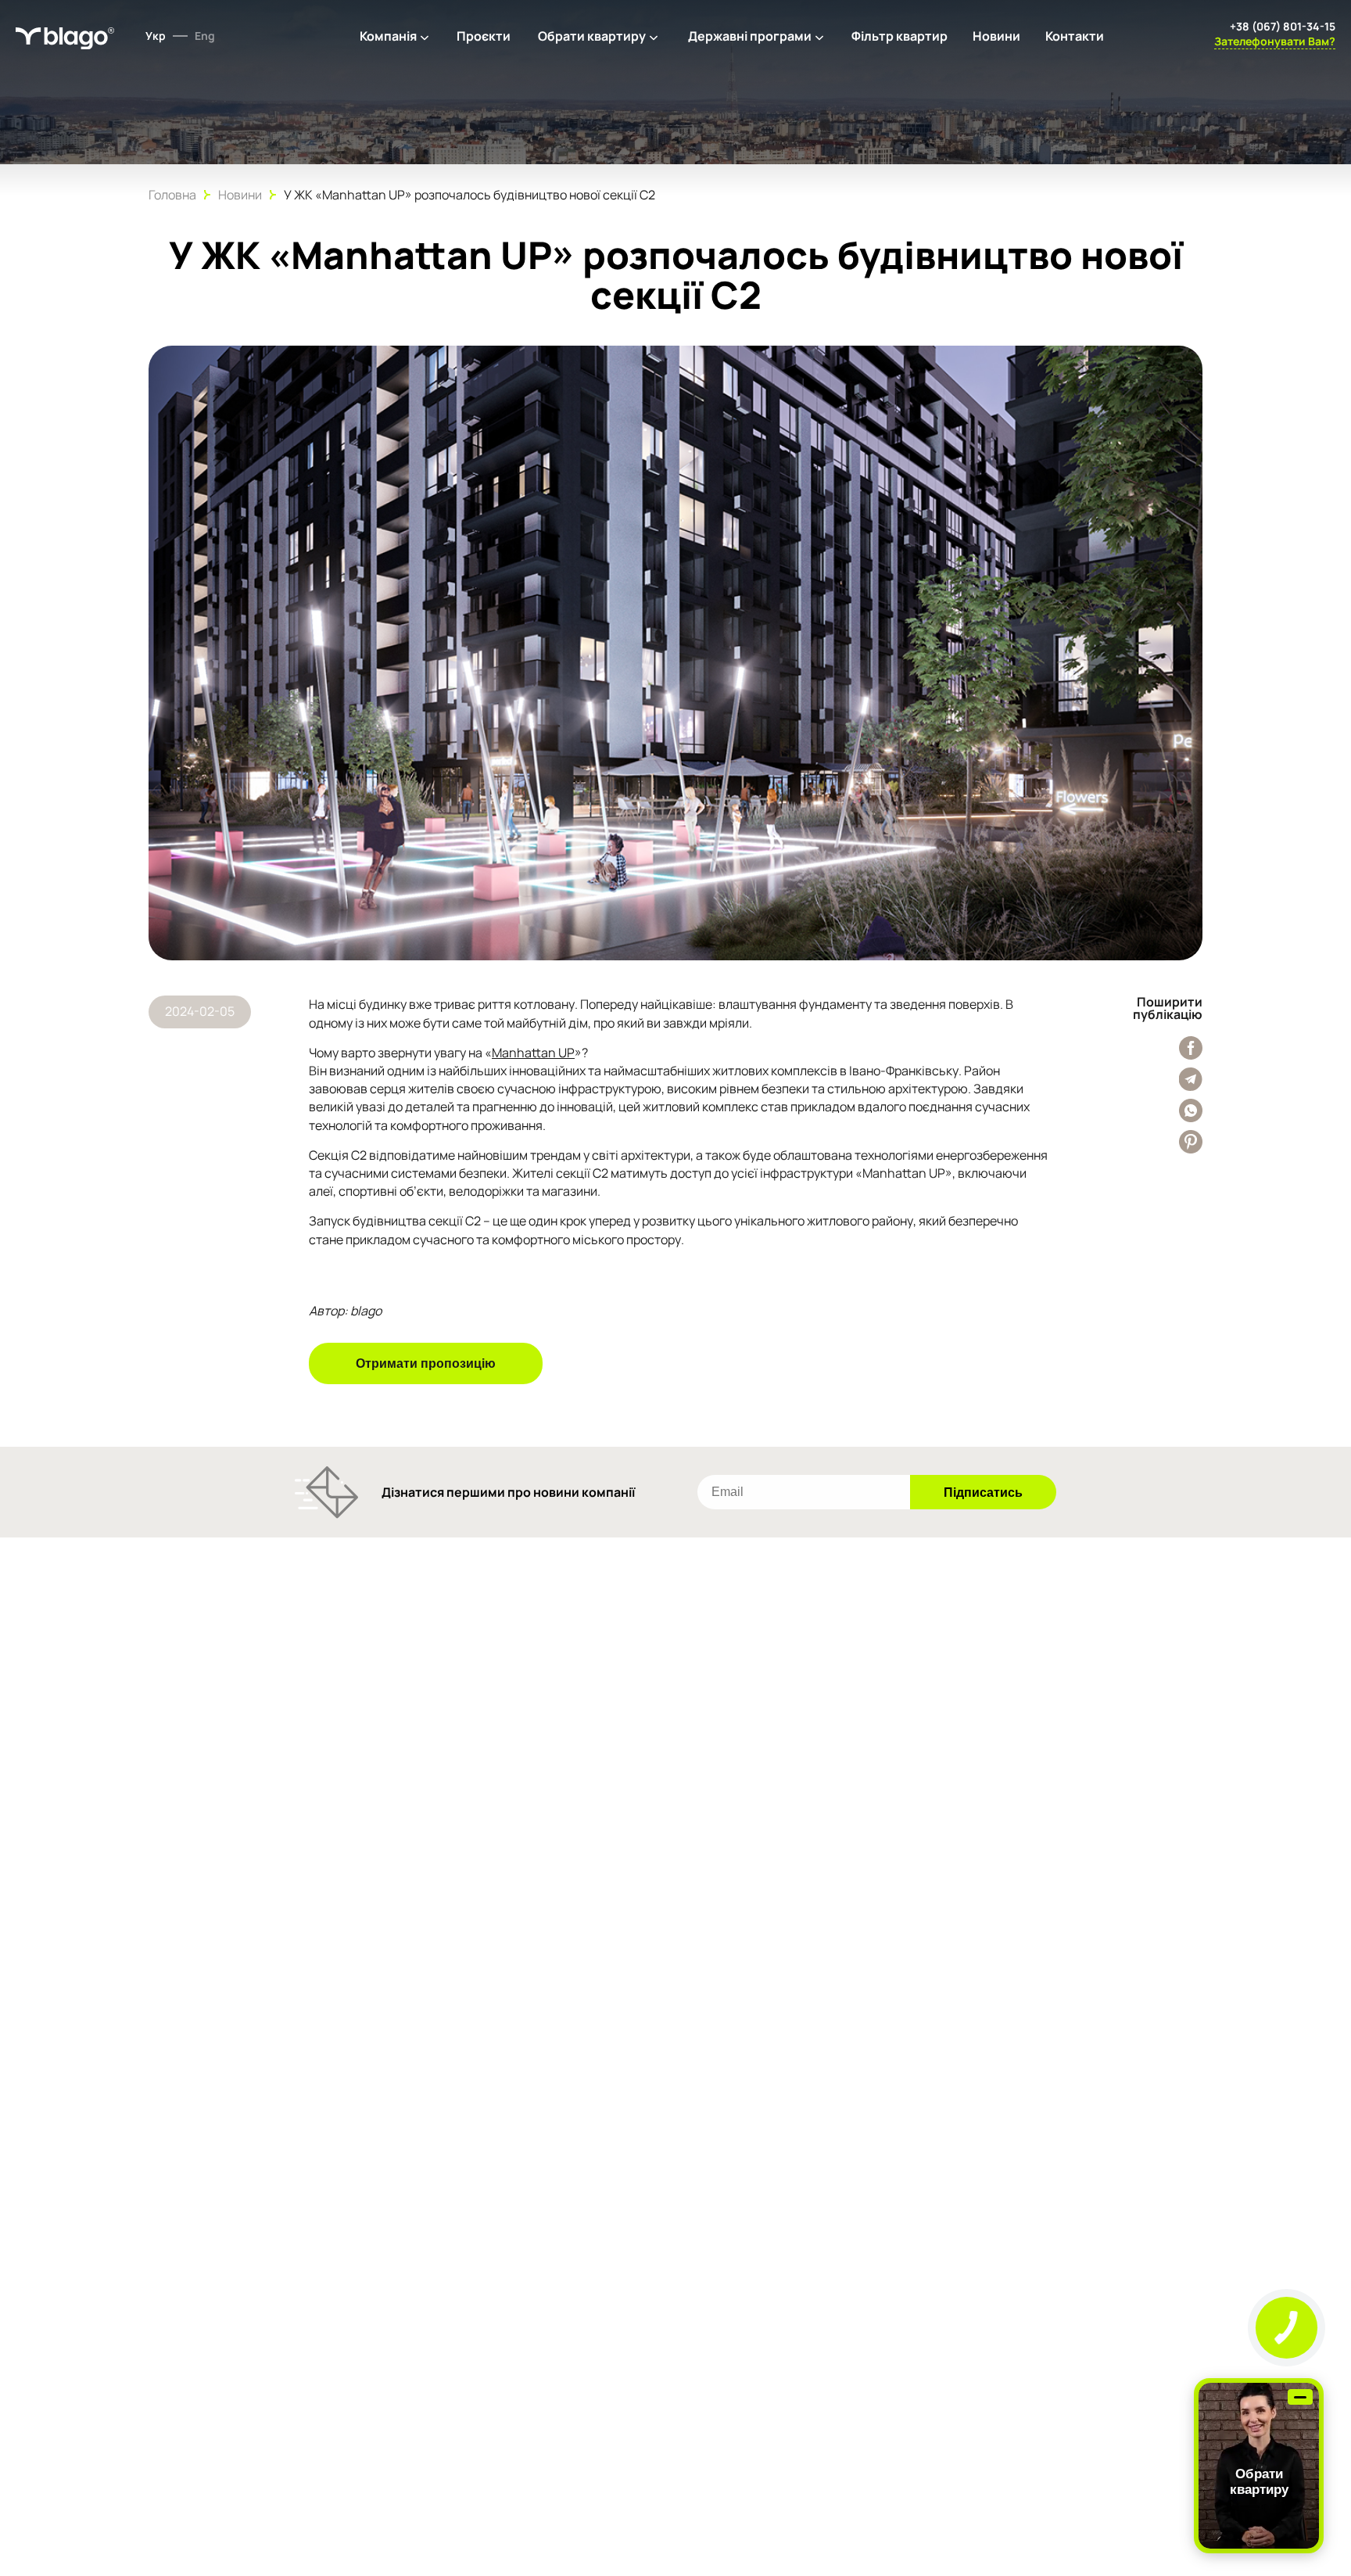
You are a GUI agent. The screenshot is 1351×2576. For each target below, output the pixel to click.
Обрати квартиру (592, 36)
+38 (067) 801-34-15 (1283, 26)
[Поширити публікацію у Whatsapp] (1191, 1110)
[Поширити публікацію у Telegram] (1191, 1079)
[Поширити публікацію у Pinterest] (1191, 1142)
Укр (156, 36)
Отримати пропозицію (426, 1363)
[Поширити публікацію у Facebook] (1191, 1048)
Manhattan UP (533, 1053)
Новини (996, 36)
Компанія (388, 36)
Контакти (1075, 36)
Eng (205, 36)
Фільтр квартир (899, 36)
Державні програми (750, 36)
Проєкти (484, 36)
